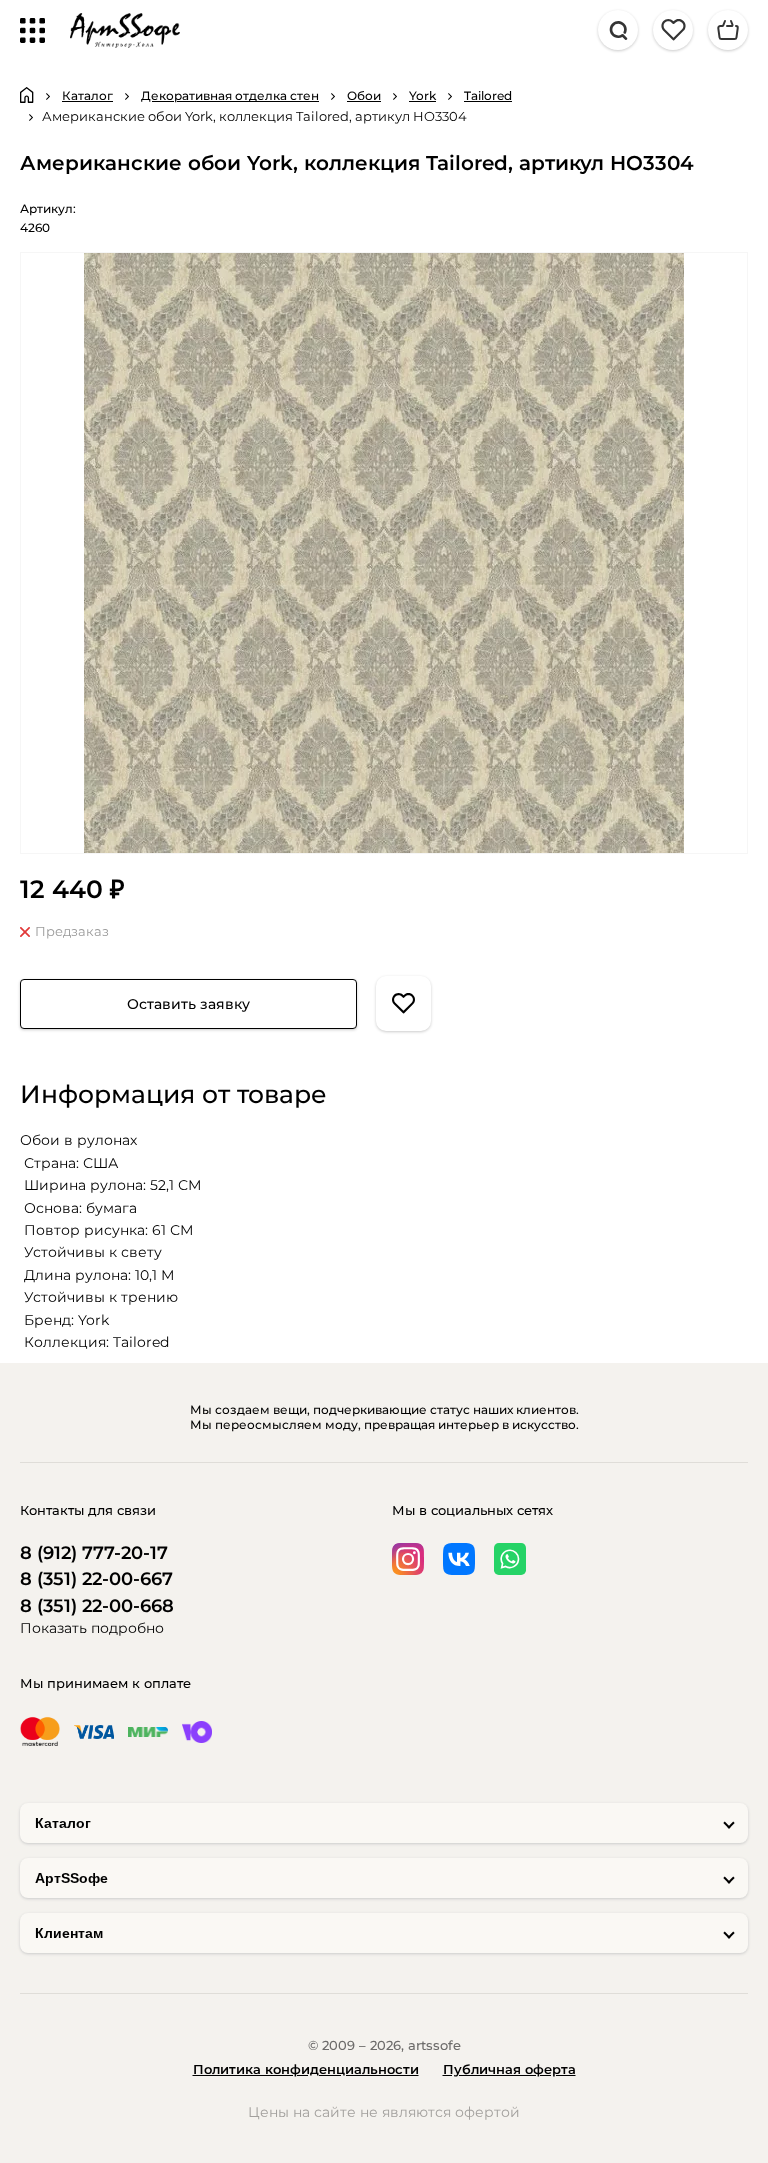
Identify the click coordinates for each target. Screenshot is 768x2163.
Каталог (63, 1823)
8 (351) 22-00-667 (96, 1579)
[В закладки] (403, 1003)
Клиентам (69, 1933)
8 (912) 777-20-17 (94, 1553)
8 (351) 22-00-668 (97, 1606)
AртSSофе (71, 1878)
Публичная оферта (509, 2069)
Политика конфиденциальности (306, 2069)
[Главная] (27, 95)
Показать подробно (92, 1628)
